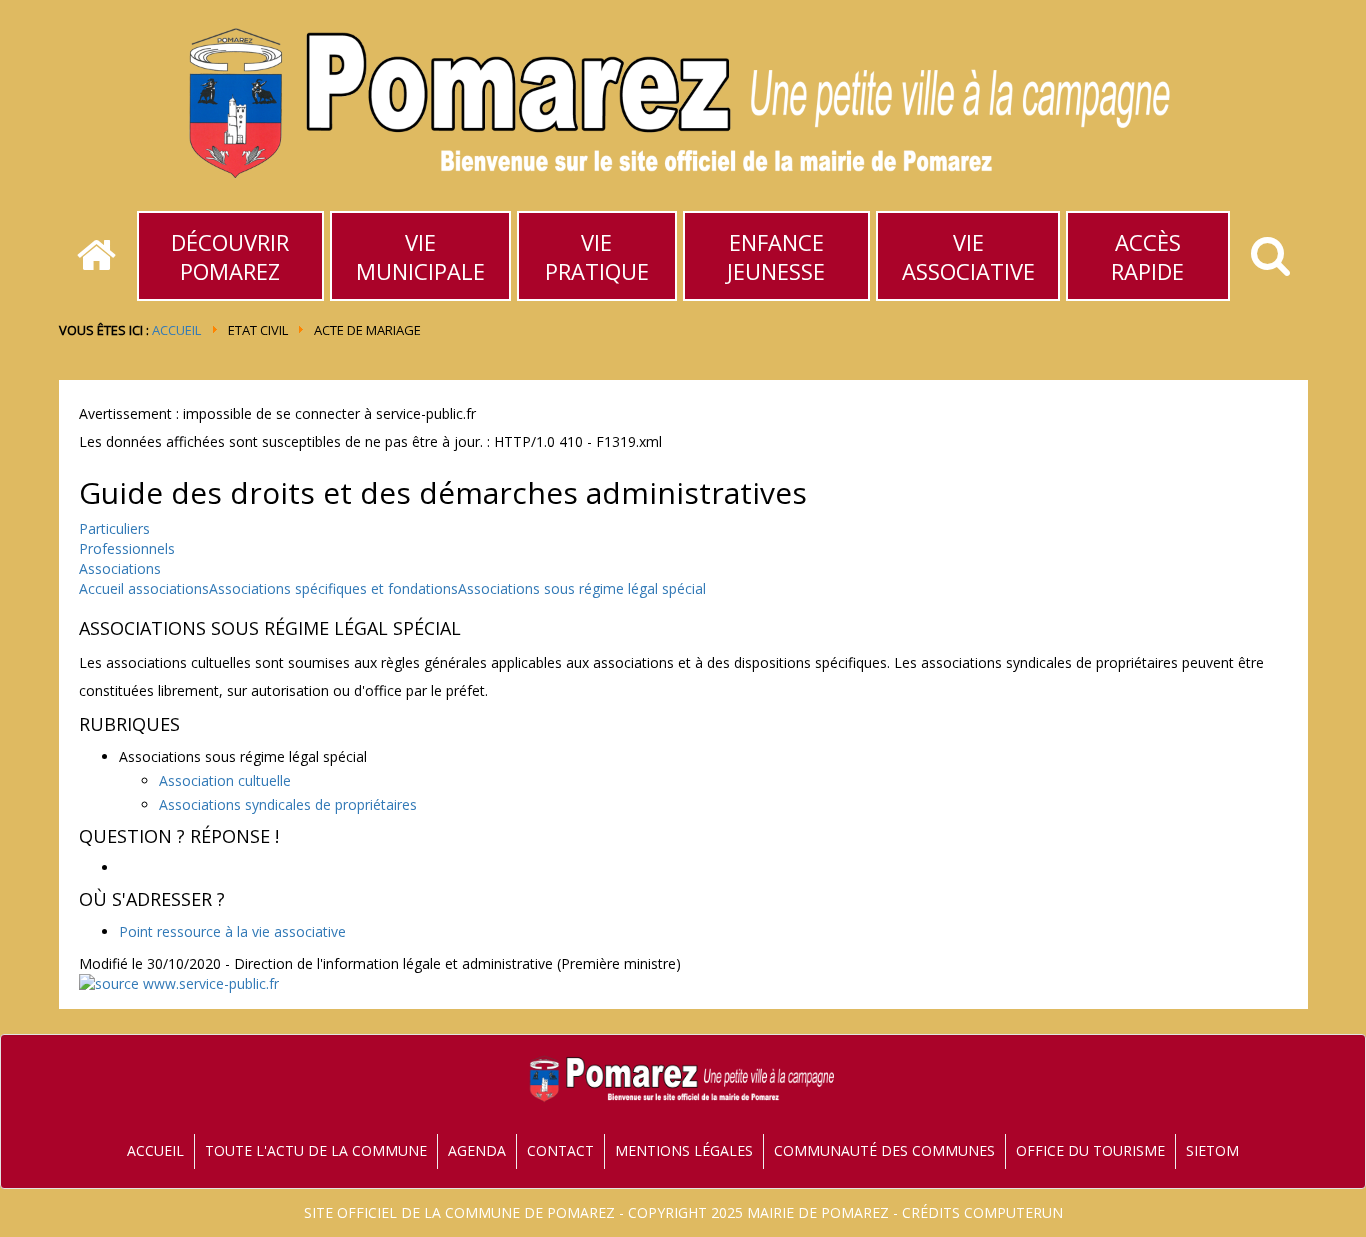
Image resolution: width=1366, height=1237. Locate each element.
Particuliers (114, 528)
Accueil (176, 330)
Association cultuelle (225, 780)
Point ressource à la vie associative (232, 931)
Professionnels (127, 548)
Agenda (477, 1150)
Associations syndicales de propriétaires (288, 804)
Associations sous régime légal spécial (582, 588)
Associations (120, 568)
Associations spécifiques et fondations (333, 588)
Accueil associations (144, 588)
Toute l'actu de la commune (316, 1150)
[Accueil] (96, 256)
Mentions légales (684, 1150)
